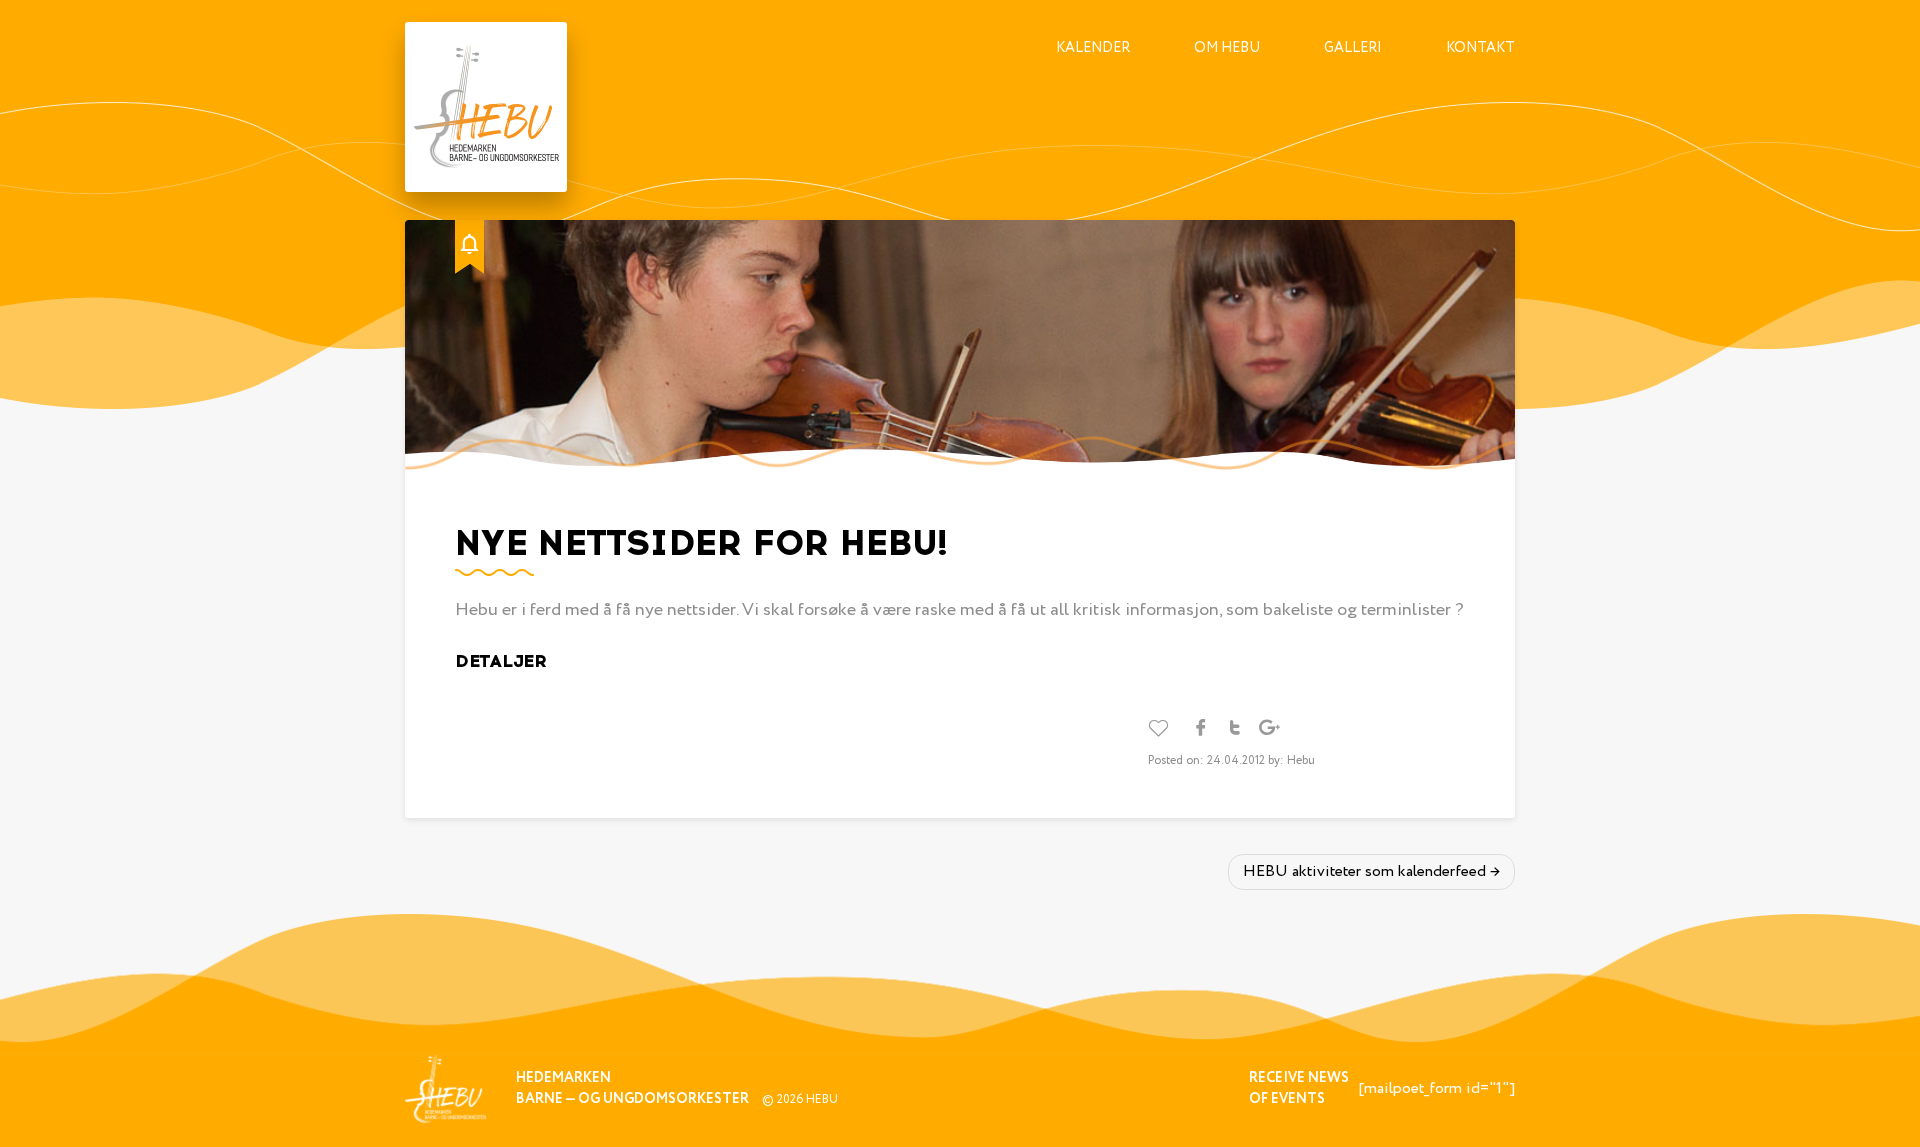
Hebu (822, 1099)
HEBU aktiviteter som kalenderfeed (1364, 871)
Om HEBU (1227, 48)
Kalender (1093, 48)
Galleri (1353, 48)
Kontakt (1480, 48)
